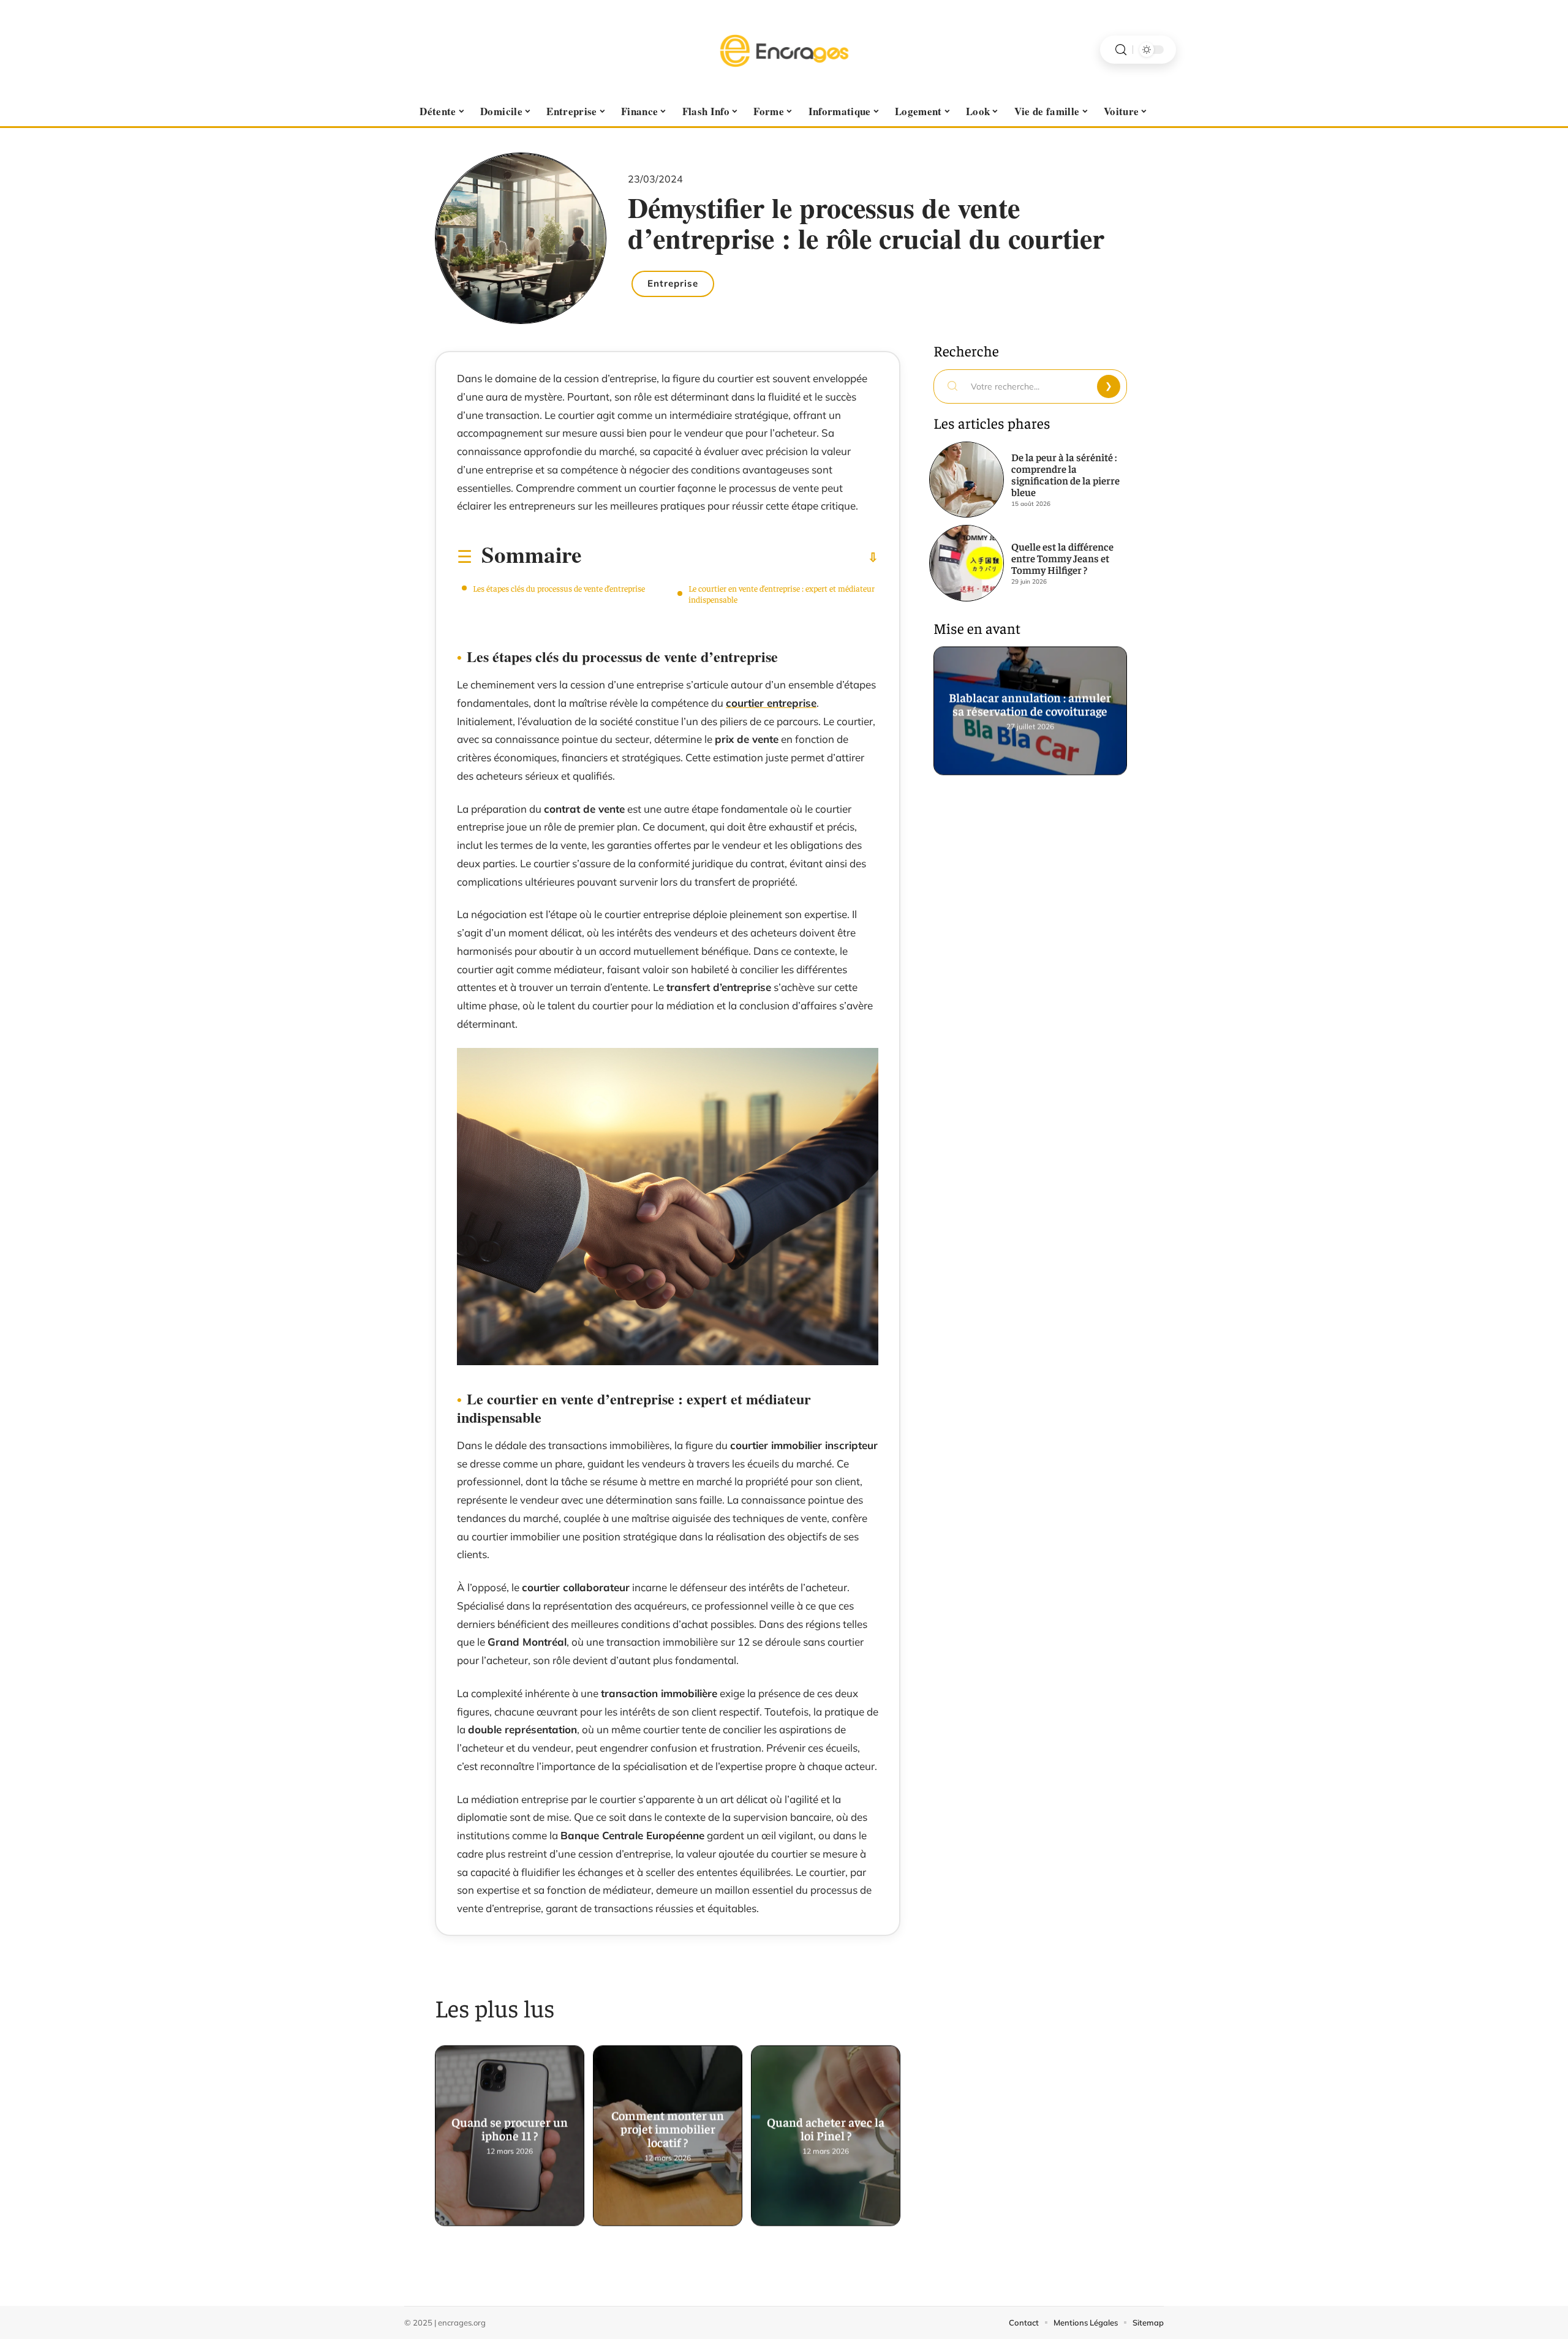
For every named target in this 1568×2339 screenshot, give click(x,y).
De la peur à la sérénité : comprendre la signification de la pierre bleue (1065, 474)
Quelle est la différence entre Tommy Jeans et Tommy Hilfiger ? (1062, 558)
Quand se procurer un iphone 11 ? (510, 2124)
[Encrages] (784, 50)
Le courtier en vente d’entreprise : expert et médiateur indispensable (782, 593)
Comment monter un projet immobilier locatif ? (668, 2124)
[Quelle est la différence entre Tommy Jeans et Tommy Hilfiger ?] (967, 563)
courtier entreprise (771, 703)
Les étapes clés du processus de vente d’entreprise (559, 588)
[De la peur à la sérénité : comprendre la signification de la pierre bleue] (967, 480)
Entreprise (673, 283)
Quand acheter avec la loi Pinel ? (826, 2124)
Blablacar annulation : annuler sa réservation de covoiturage (1031, 699)
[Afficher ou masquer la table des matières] (730, 557)
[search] (1121, 50)
